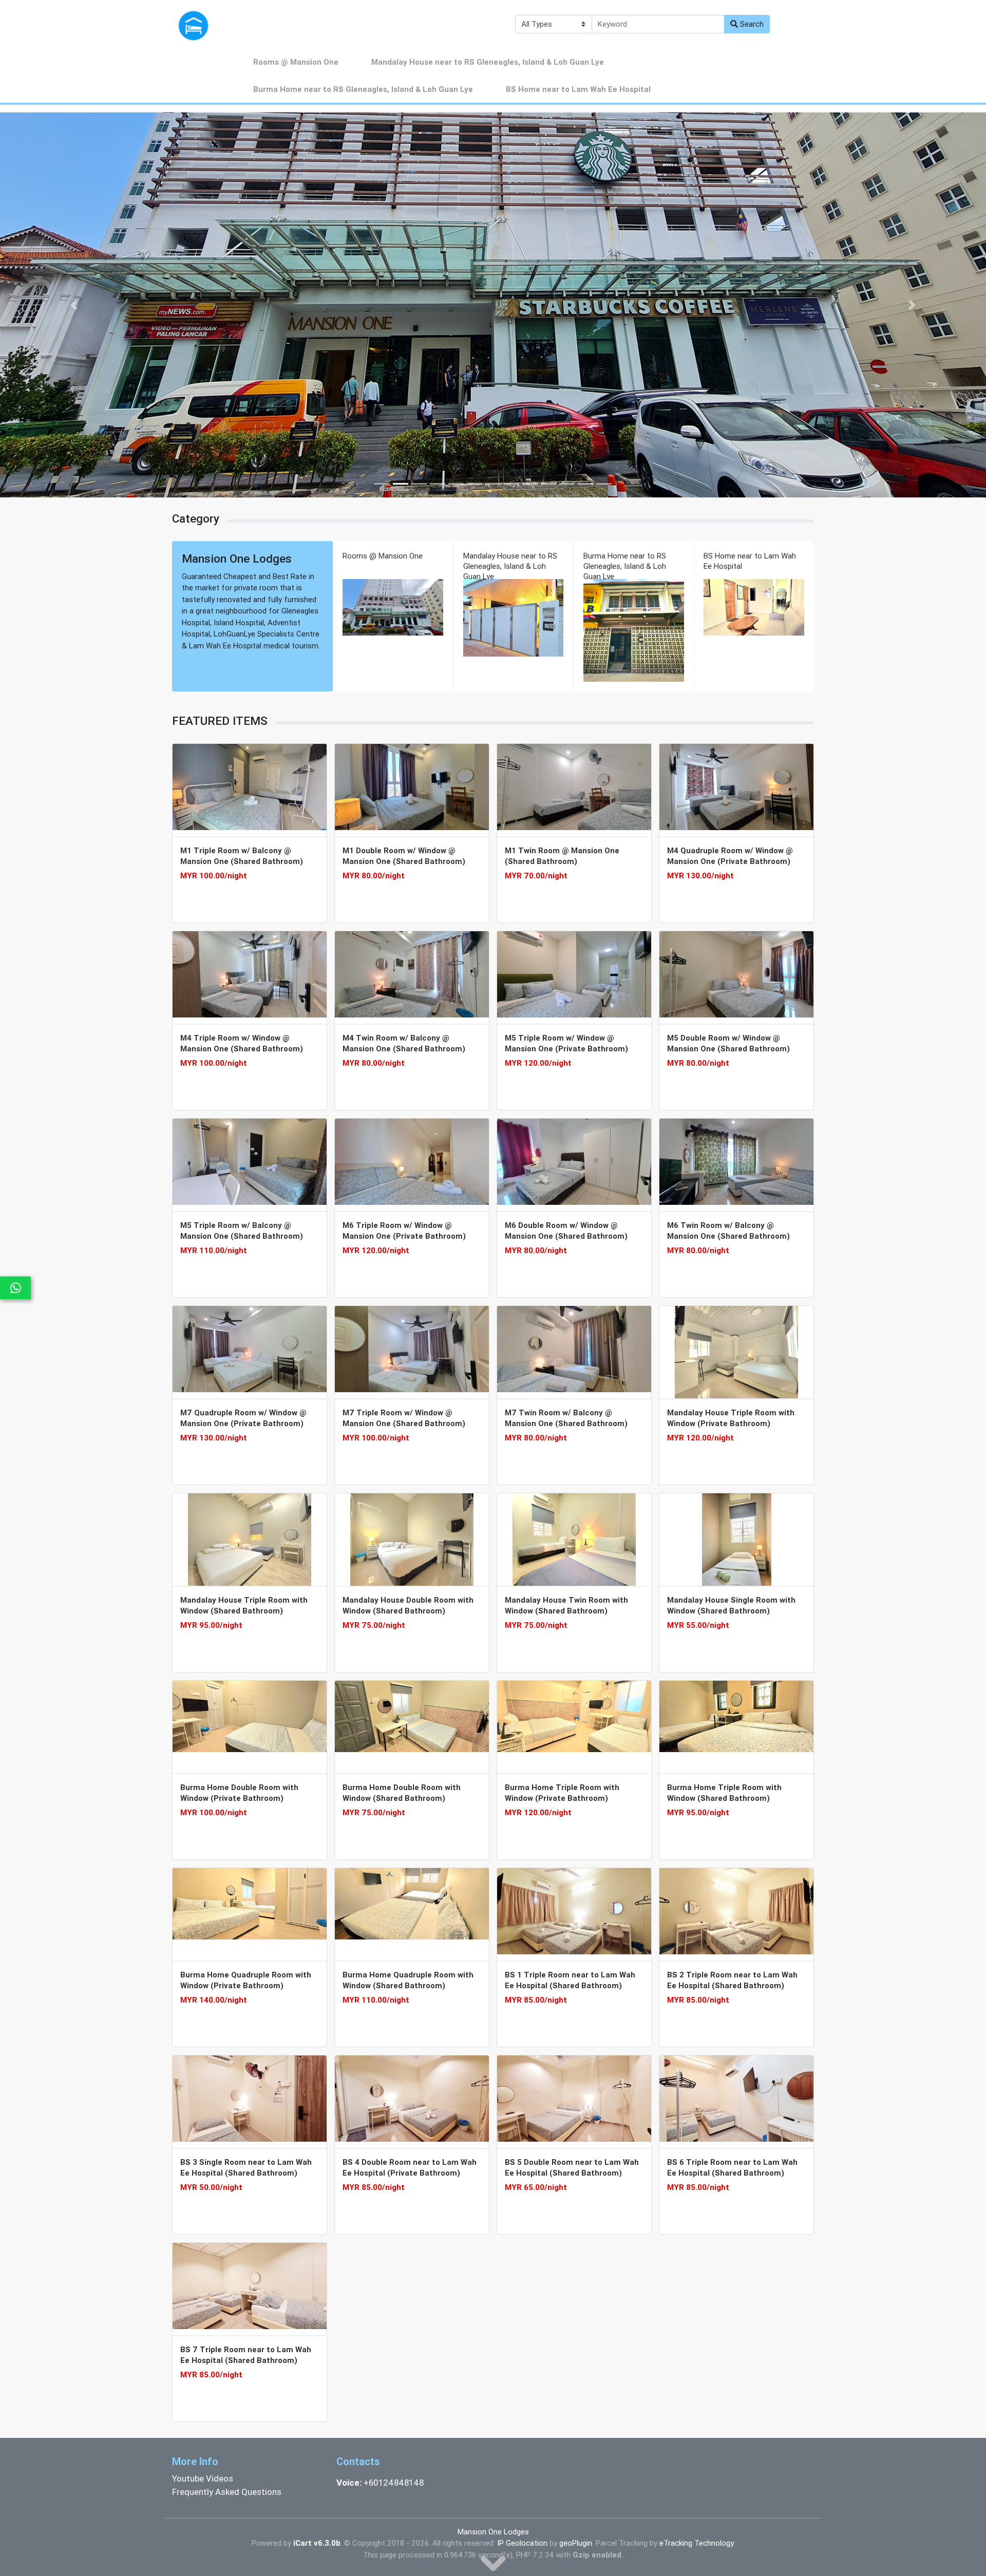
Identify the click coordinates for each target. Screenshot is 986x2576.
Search (751, 24)
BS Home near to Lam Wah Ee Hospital (578, 89)
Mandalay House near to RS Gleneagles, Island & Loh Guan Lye (488, 62)
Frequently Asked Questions (227, 2492)
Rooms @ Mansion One (296, 62)
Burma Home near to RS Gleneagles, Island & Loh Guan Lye (363, 89)
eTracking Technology (696, 2543)
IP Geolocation (522, 2543)
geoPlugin (576, 2543)
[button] (74, 305)
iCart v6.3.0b (317, 2543)
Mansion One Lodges (493, 2532)
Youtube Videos (203, 2478)
